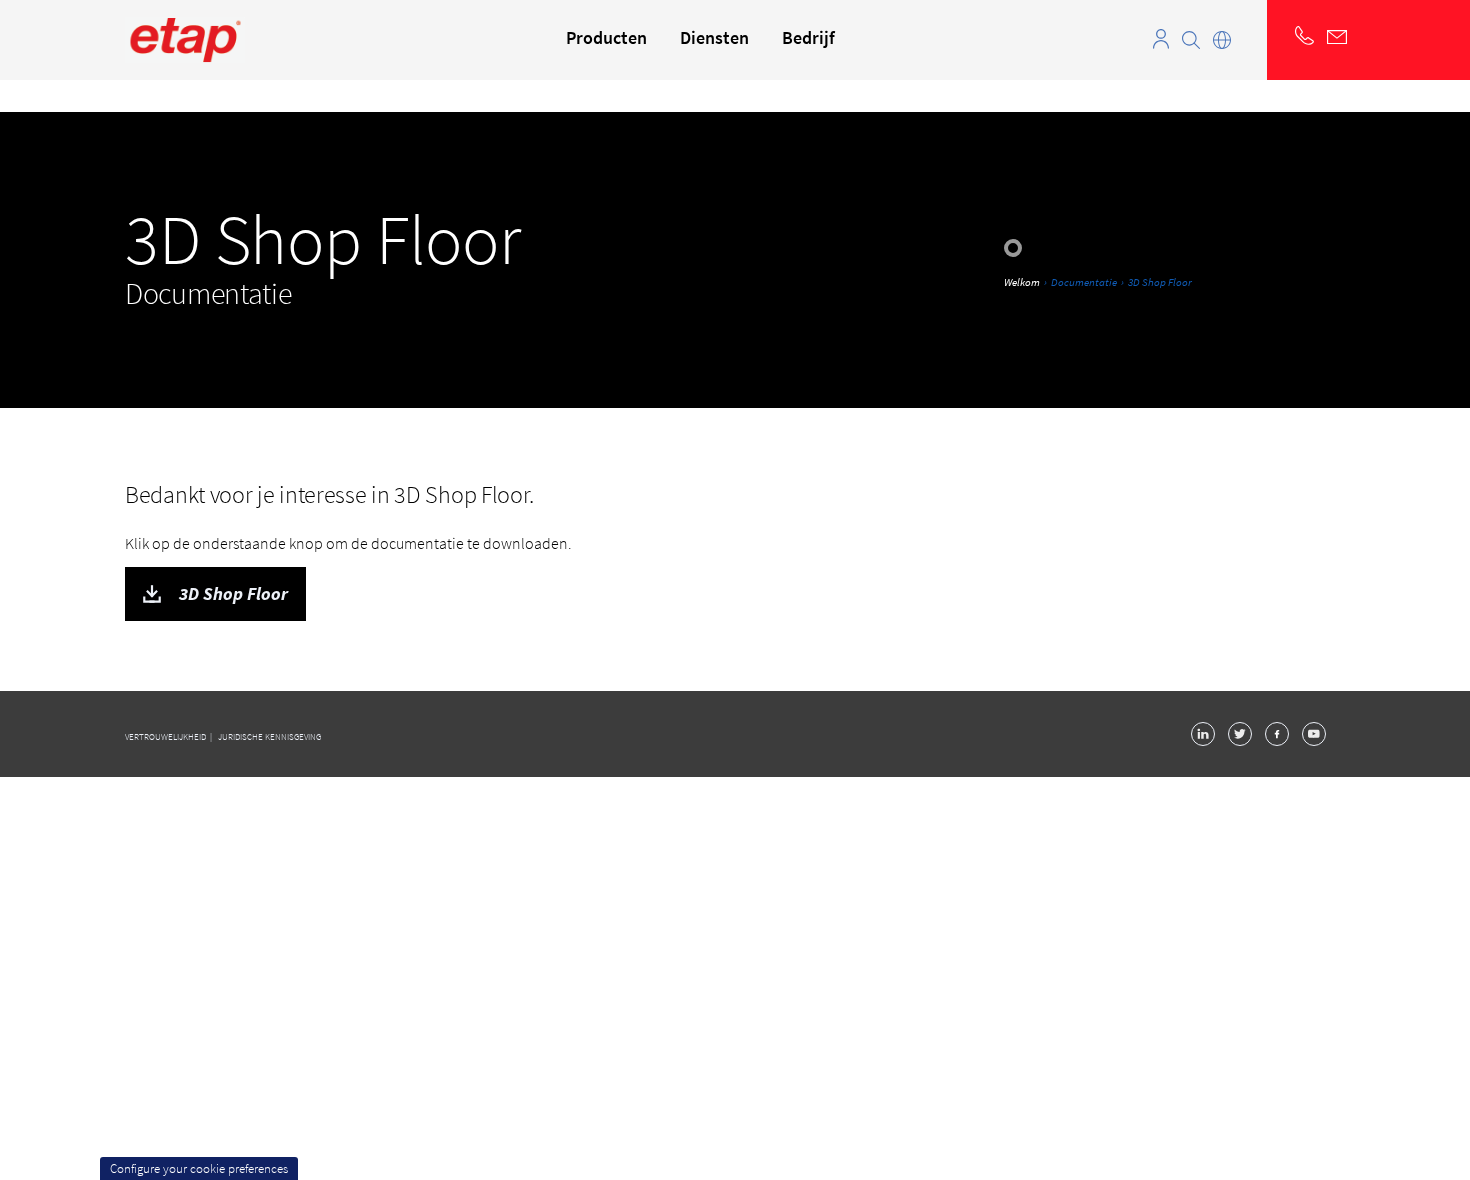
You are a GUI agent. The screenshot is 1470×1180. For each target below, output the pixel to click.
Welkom (1022, 282)
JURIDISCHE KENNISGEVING (269, 736)
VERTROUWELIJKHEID (166, 736)
